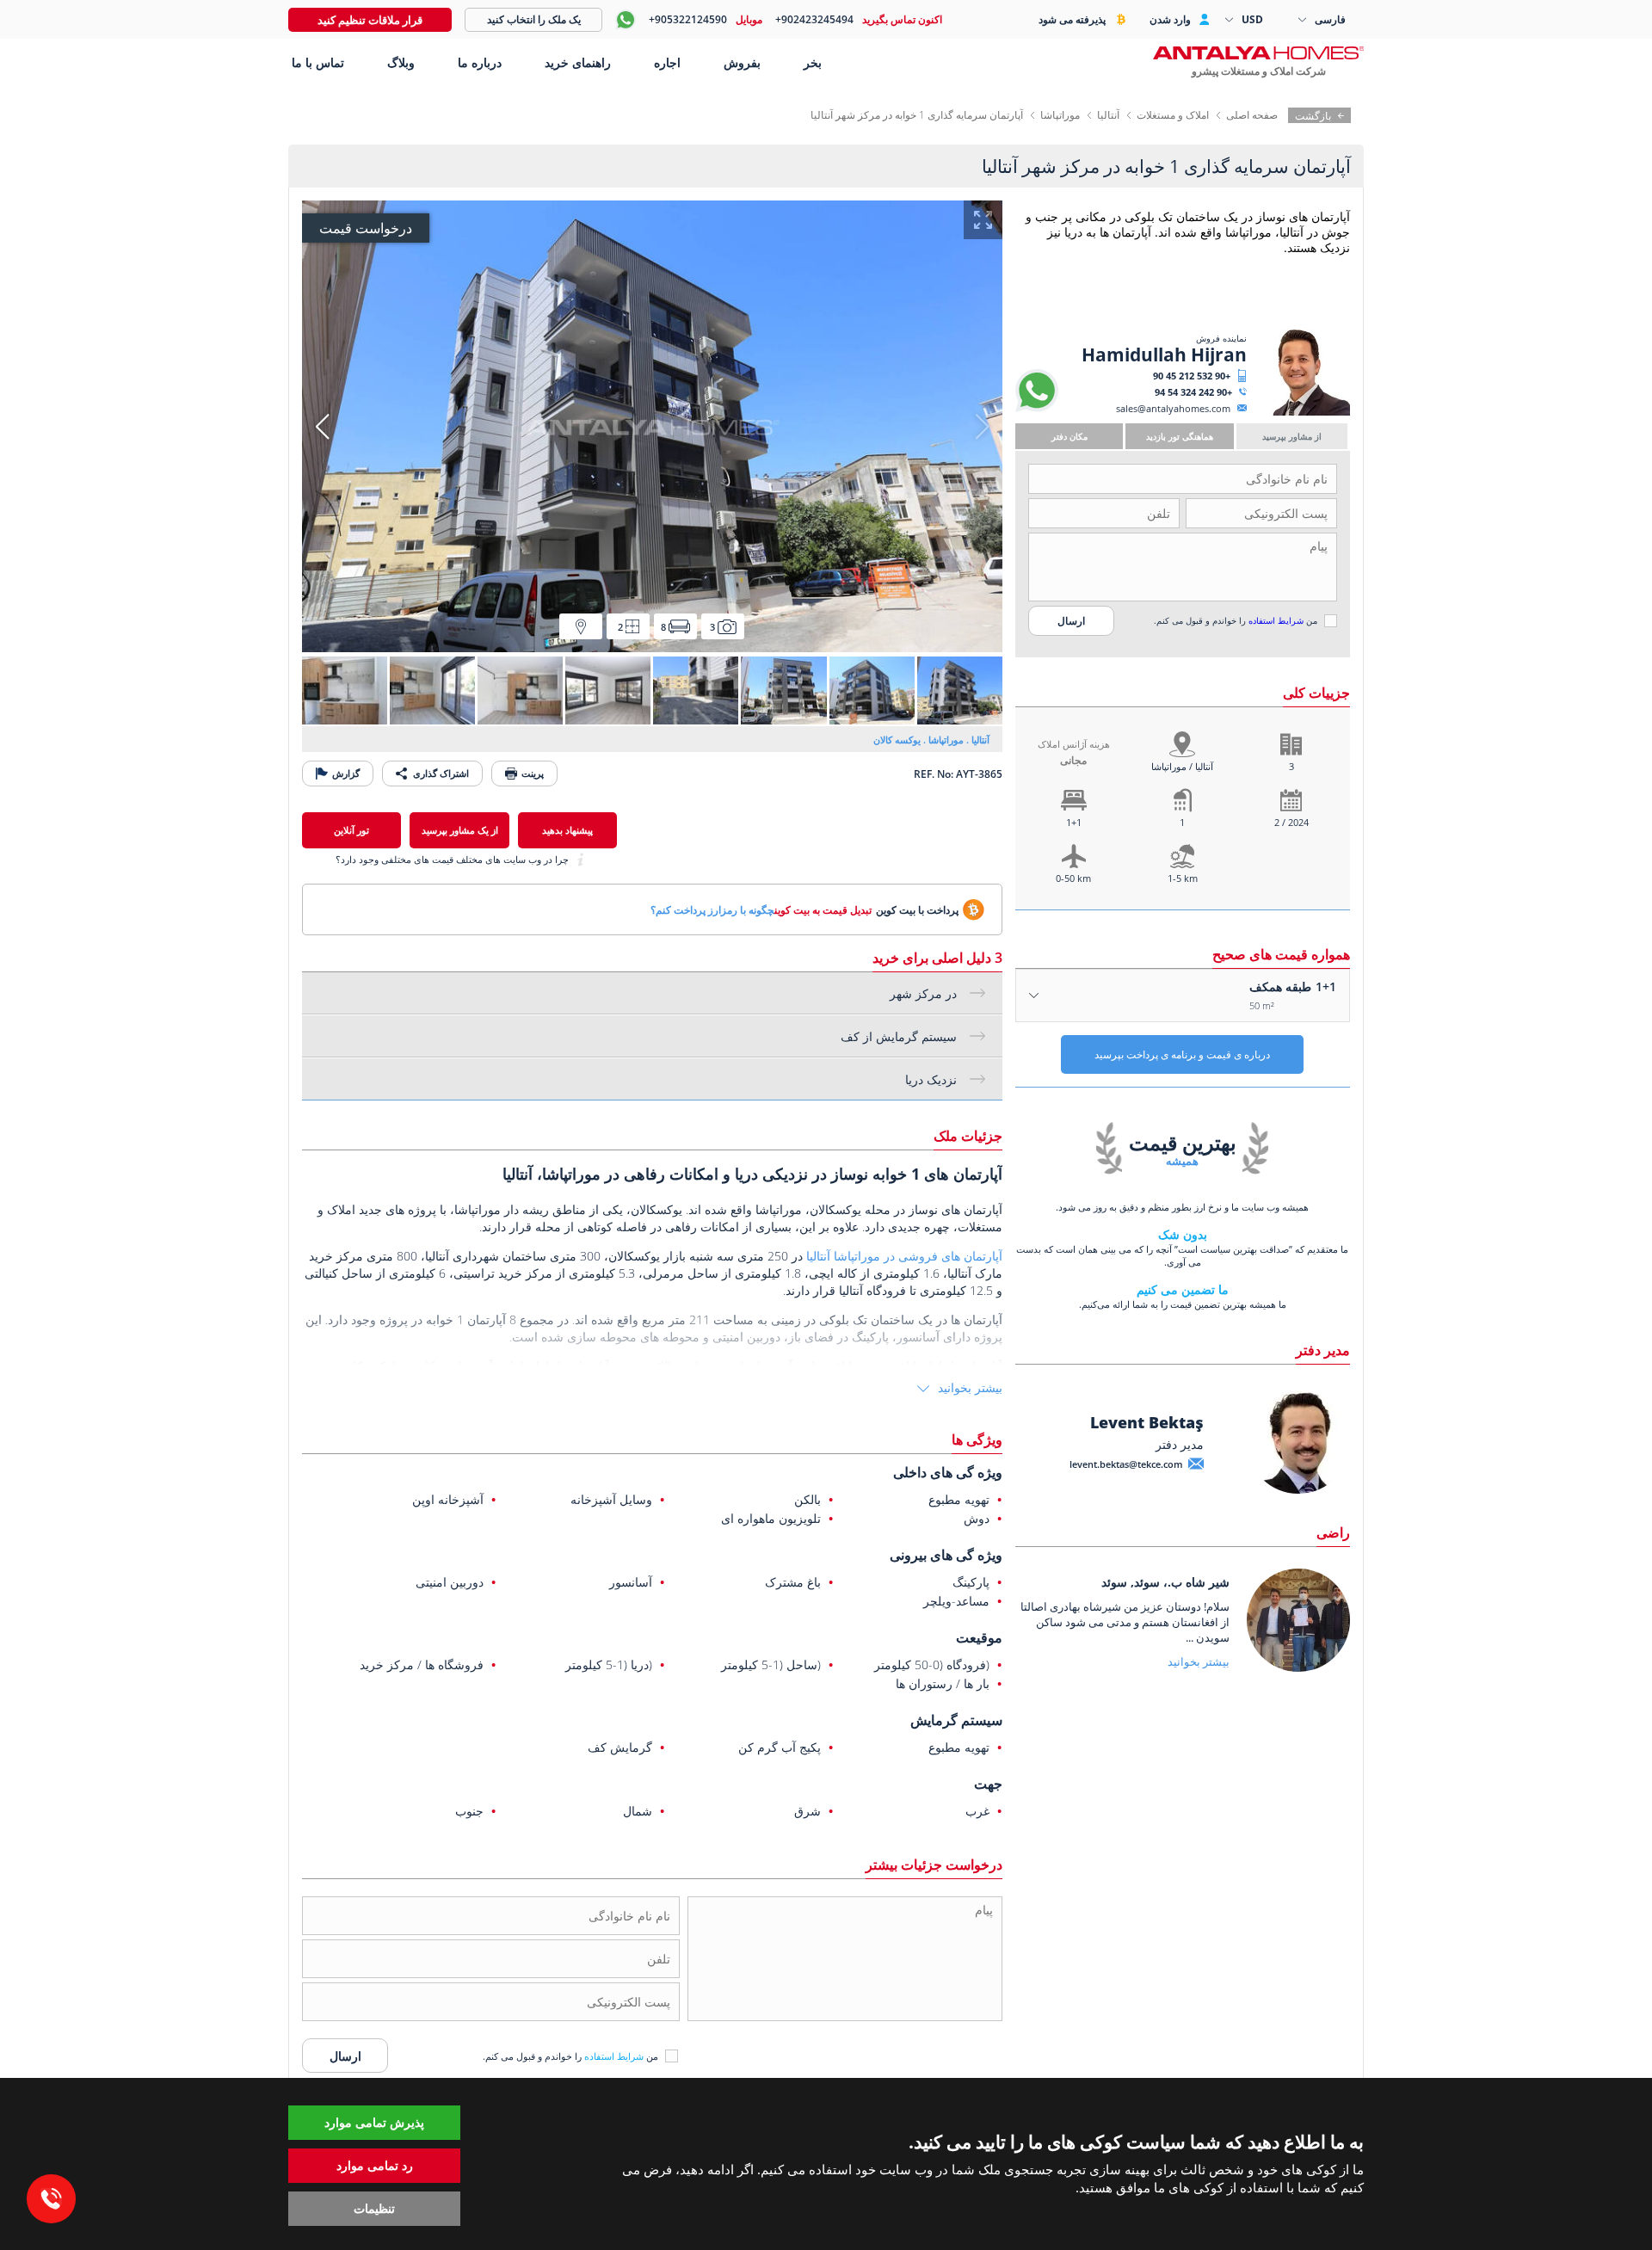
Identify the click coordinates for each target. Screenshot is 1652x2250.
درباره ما (480, 62)
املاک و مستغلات (1173, 115)
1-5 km (1183, 878)
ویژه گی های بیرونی (946, 1555)
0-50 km (1073, 878)
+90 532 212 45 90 (1192, 376)
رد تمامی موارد (375, 2165)
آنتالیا (1108, 115)
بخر (813, 62)
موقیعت (979, 1637)
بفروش (742, 62)
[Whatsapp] (1037, 408)
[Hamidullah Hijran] (1301, 412)
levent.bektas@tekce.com (1126, 1464)
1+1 (1074, 822)
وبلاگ (401, 62)
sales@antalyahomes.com (1173, 408)
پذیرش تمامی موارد (374, 2122)
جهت (988, 1784)
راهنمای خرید (578, 62)
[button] (322, 427)
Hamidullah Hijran (1164, 354)
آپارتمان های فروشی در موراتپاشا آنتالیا (904, 1256)
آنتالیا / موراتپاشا (1182, 766)
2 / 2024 (1291, 822)
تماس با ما (316, 62)
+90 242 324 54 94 (1193, 392)
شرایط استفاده (1276, 620)
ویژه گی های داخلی (948, 1472)
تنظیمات (374, 2208)
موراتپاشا (1060, 115)
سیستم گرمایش (956, 1720)
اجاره (667, 62)
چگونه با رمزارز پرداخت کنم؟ (712, 910)
